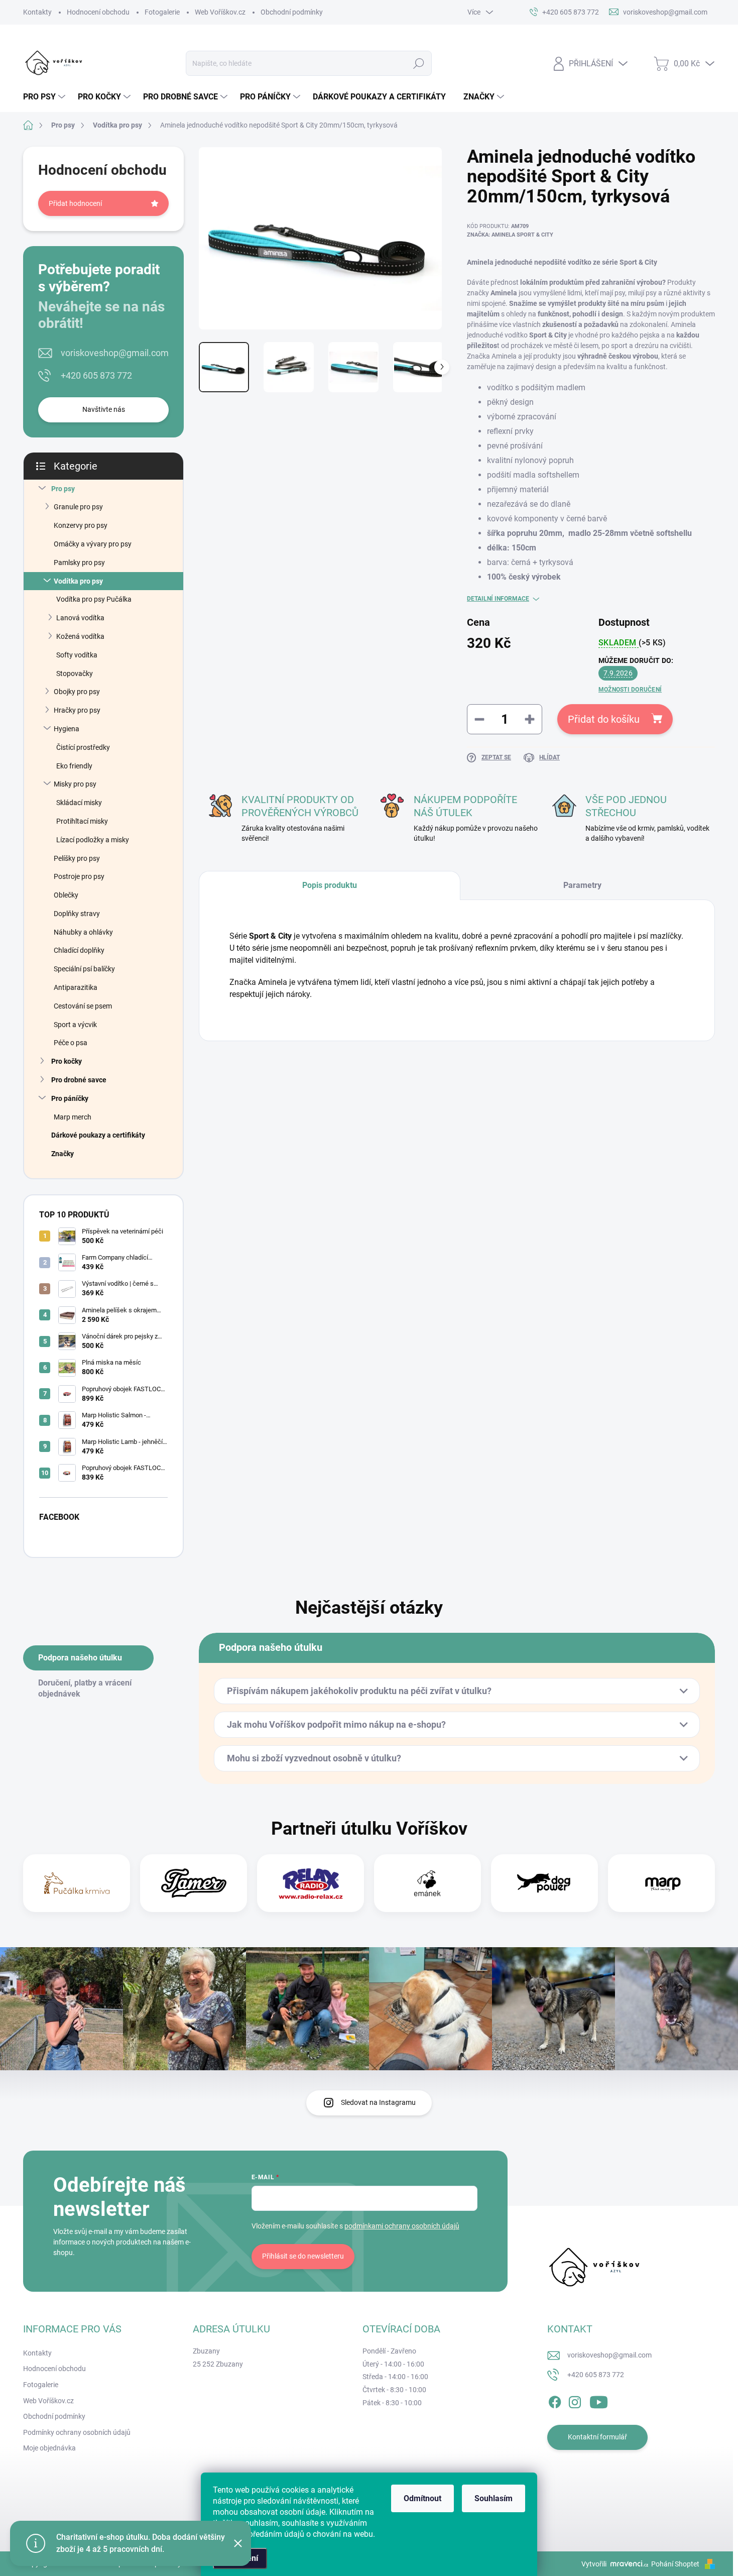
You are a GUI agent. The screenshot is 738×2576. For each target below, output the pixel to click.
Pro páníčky (70, 1098)
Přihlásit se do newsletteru (303, 2256)
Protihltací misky (82, 821)
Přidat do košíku (604, 719)
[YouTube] (599, 2400)
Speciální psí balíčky (84, 969)
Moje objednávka (49, 2448)
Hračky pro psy (77, 710)
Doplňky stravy (77, 914)
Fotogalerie (162, 12)
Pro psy (63, 489)
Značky (63, 1154)
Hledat (419, 63)
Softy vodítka (77, 655)
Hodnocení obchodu (98, 12)
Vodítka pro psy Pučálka (94, 599)
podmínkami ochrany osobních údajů (402, 2226)
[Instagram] (575, 2400)
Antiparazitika (76, 987)
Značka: (510, 235)
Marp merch (73, 1117)
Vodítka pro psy (78, 581)
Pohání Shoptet (676, 2564)
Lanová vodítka (80, 618)
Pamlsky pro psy (79, 563)
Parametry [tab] (582, 885)
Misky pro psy (75, 784)
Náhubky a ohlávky (83, 932)
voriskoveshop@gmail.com (115, 353)
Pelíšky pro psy (77, 858)
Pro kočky (67, 1061)
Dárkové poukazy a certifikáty (98, 1135)
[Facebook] (555, 2400)
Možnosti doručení (630, 690)
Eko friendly (74, 766)
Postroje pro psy (79, 876)
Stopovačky (75, 674)
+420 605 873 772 (96, 375)
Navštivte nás (104, 409)
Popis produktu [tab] (330, 885)
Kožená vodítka (80, 636)
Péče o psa (71, 1043)
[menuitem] (45, 97)
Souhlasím (494, 2498)
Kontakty (37, 12)
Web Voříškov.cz (220, 12)
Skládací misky (79, 803)
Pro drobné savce (79, 1080)
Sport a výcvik (75, 1025)
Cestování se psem (83, 1006)
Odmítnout (422, 2498)
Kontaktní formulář (597, 2437)
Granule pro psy (78, 507)
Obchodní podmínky (292, 12)
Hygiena (67, 729)
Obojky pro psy (77, 692)
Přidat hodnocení (75, 203)
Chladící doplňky (79, 950)
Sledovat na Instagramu (378, 2102)
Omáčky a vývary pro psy (93, 544)
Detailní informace (498, 599)
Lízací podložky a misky (93, 840)
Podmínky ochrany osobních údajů (77, 2432)
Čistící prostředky (83, 747)
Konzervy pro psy (81, 525)
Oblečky (66, 895)
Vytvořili (594, 2564)
